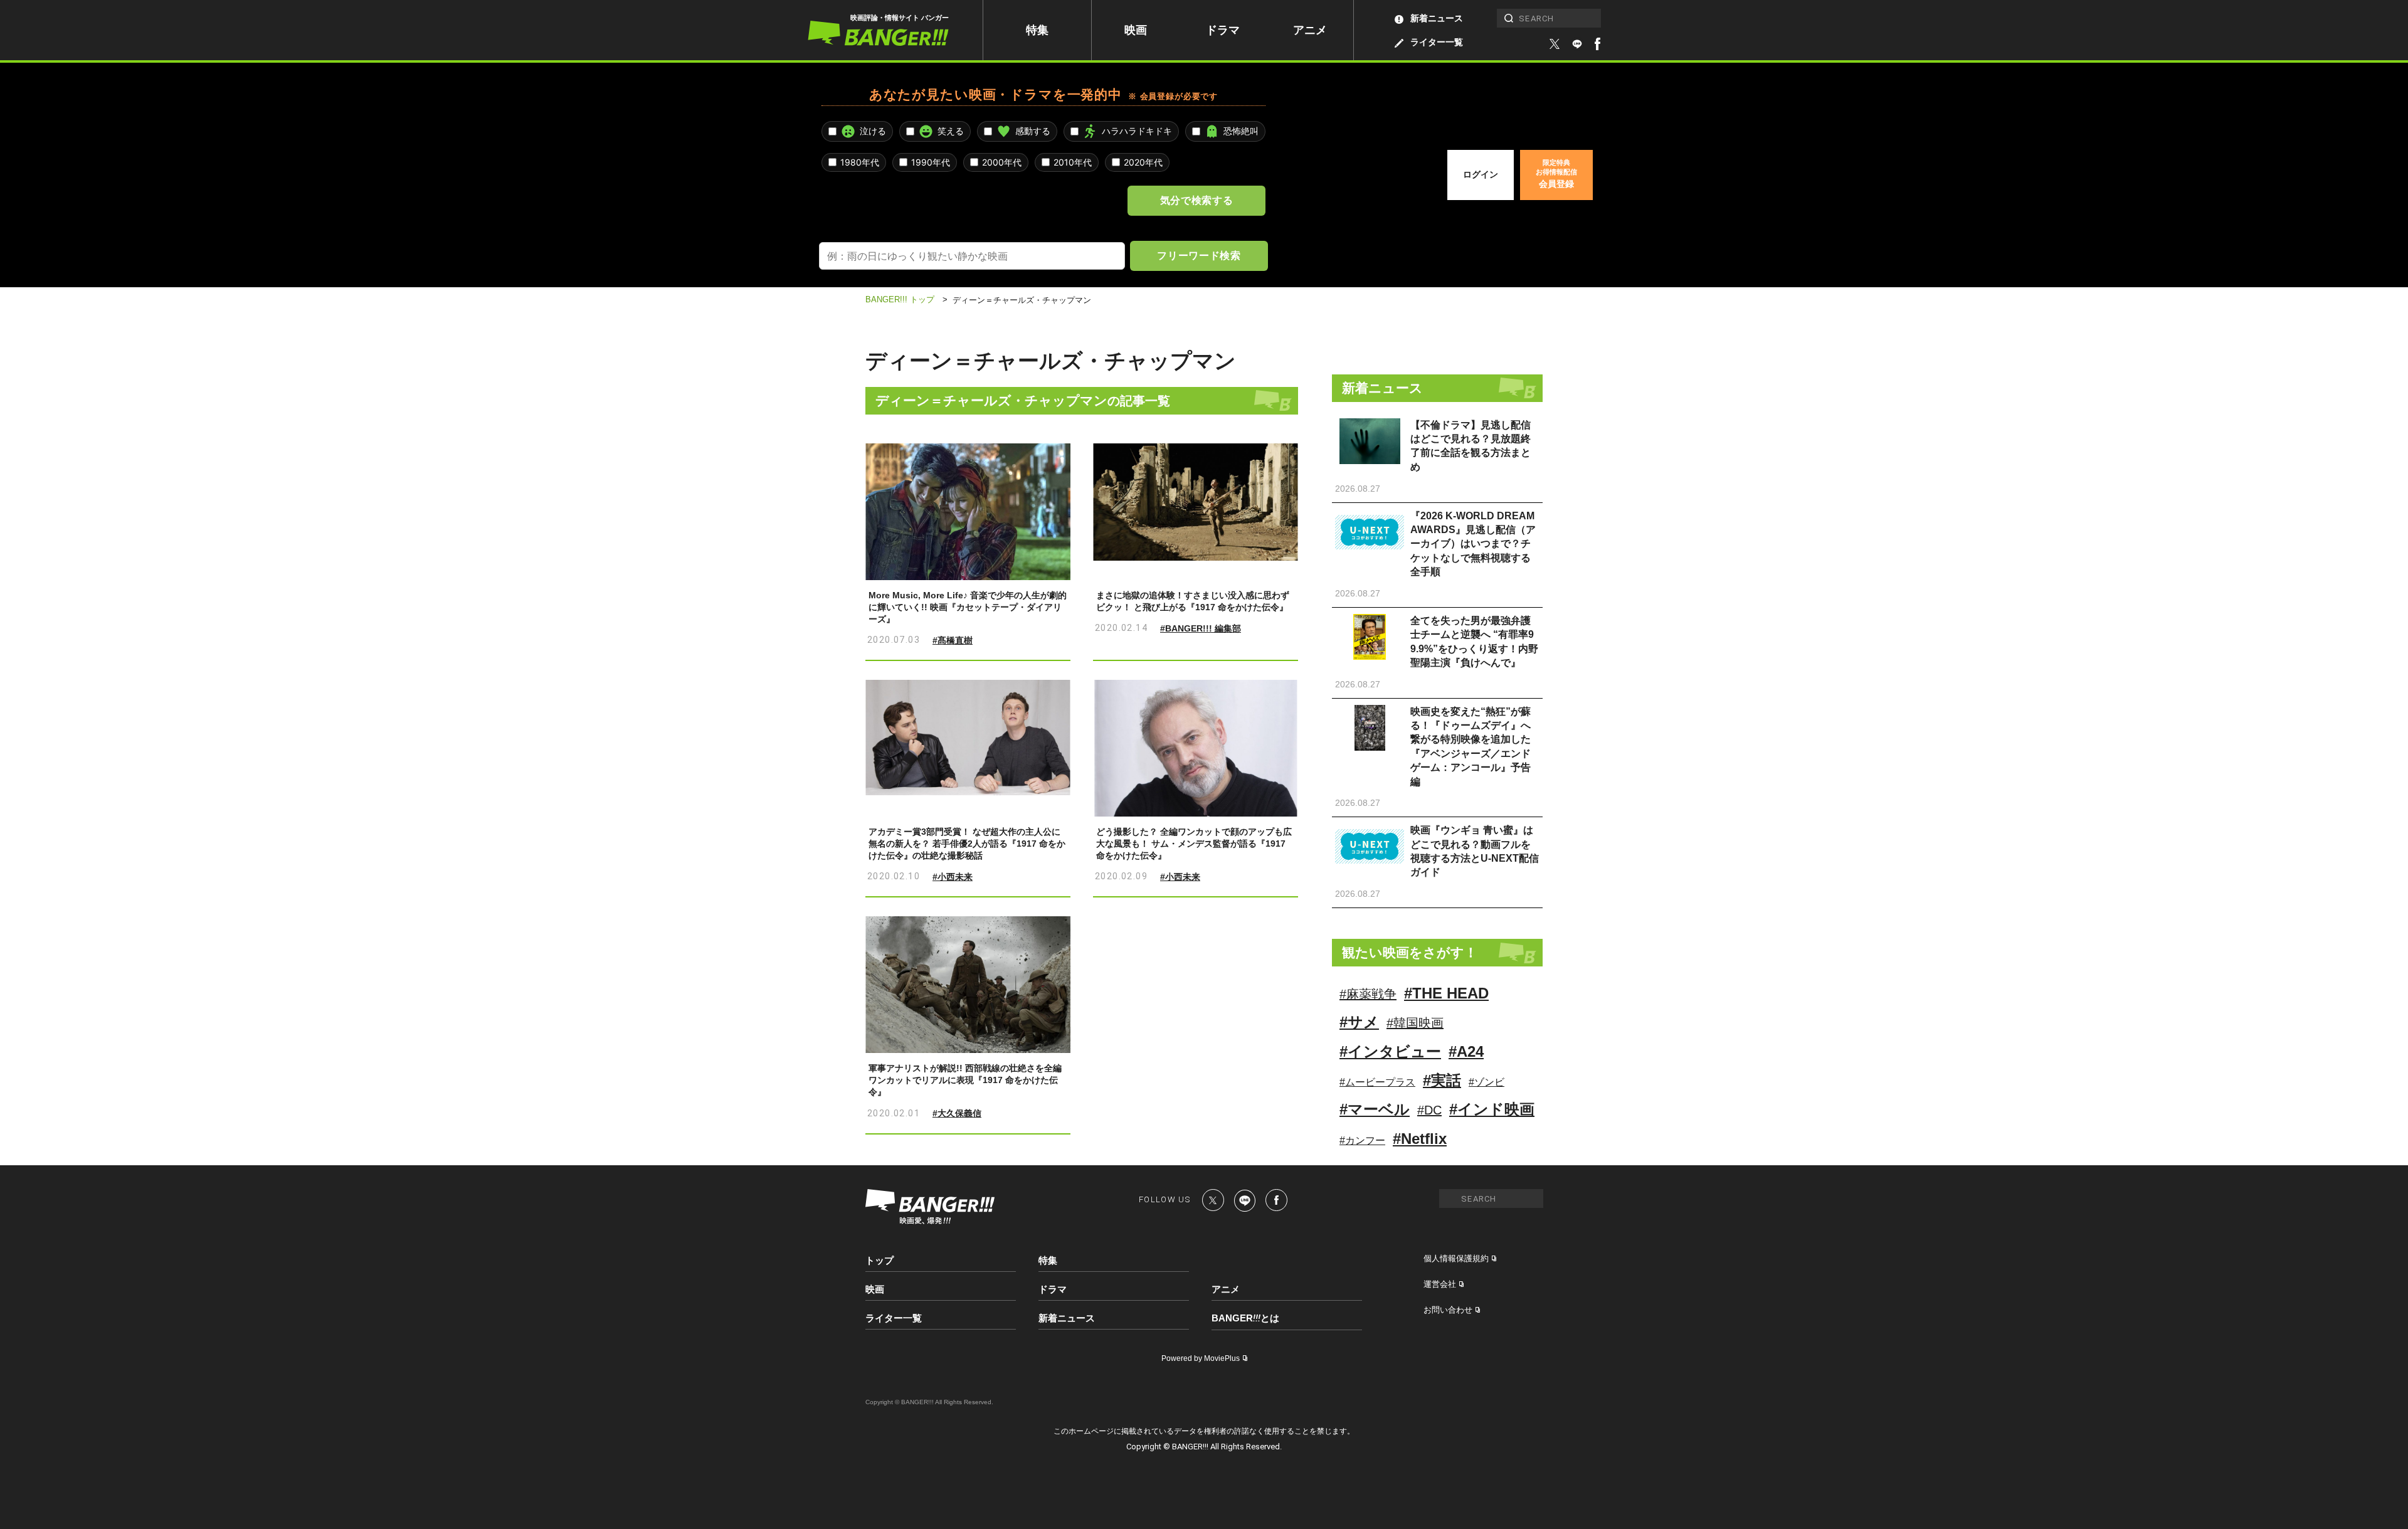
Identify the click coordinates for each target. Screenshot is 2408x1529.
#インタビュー (1390, 1051)
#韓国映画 (1415, 1023)
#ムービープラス (1377, 1082)
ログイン (1481, 174)
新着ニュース (1437, 18)
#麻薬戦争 (1368, 994)
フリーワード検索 (1199, 255)
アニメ (1310, 30)
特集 (1037, 30)
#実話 (1442, 1080)
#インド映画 (1492, 1109)
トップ (879, 1260)
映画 (1136, 30)
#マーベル (1375, 1109)
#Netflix (1420, 1139)
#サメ (1359, 1022)
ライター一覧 (1437, 42)
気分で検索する (1196, 200)
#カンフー (1362, 1140)
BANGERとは (1245, 1318)
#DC (1429, 1110)
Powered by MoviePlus (1201, 1358)
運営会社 (1440, 1284)
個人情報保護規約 (1456, 1258)
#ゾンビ (1487, 1082)
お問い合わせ (1448, 1310)
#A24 (1466, 1051)
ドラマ (1223, 30)
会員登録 (1556, 174)
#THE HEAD (1446, 993)
